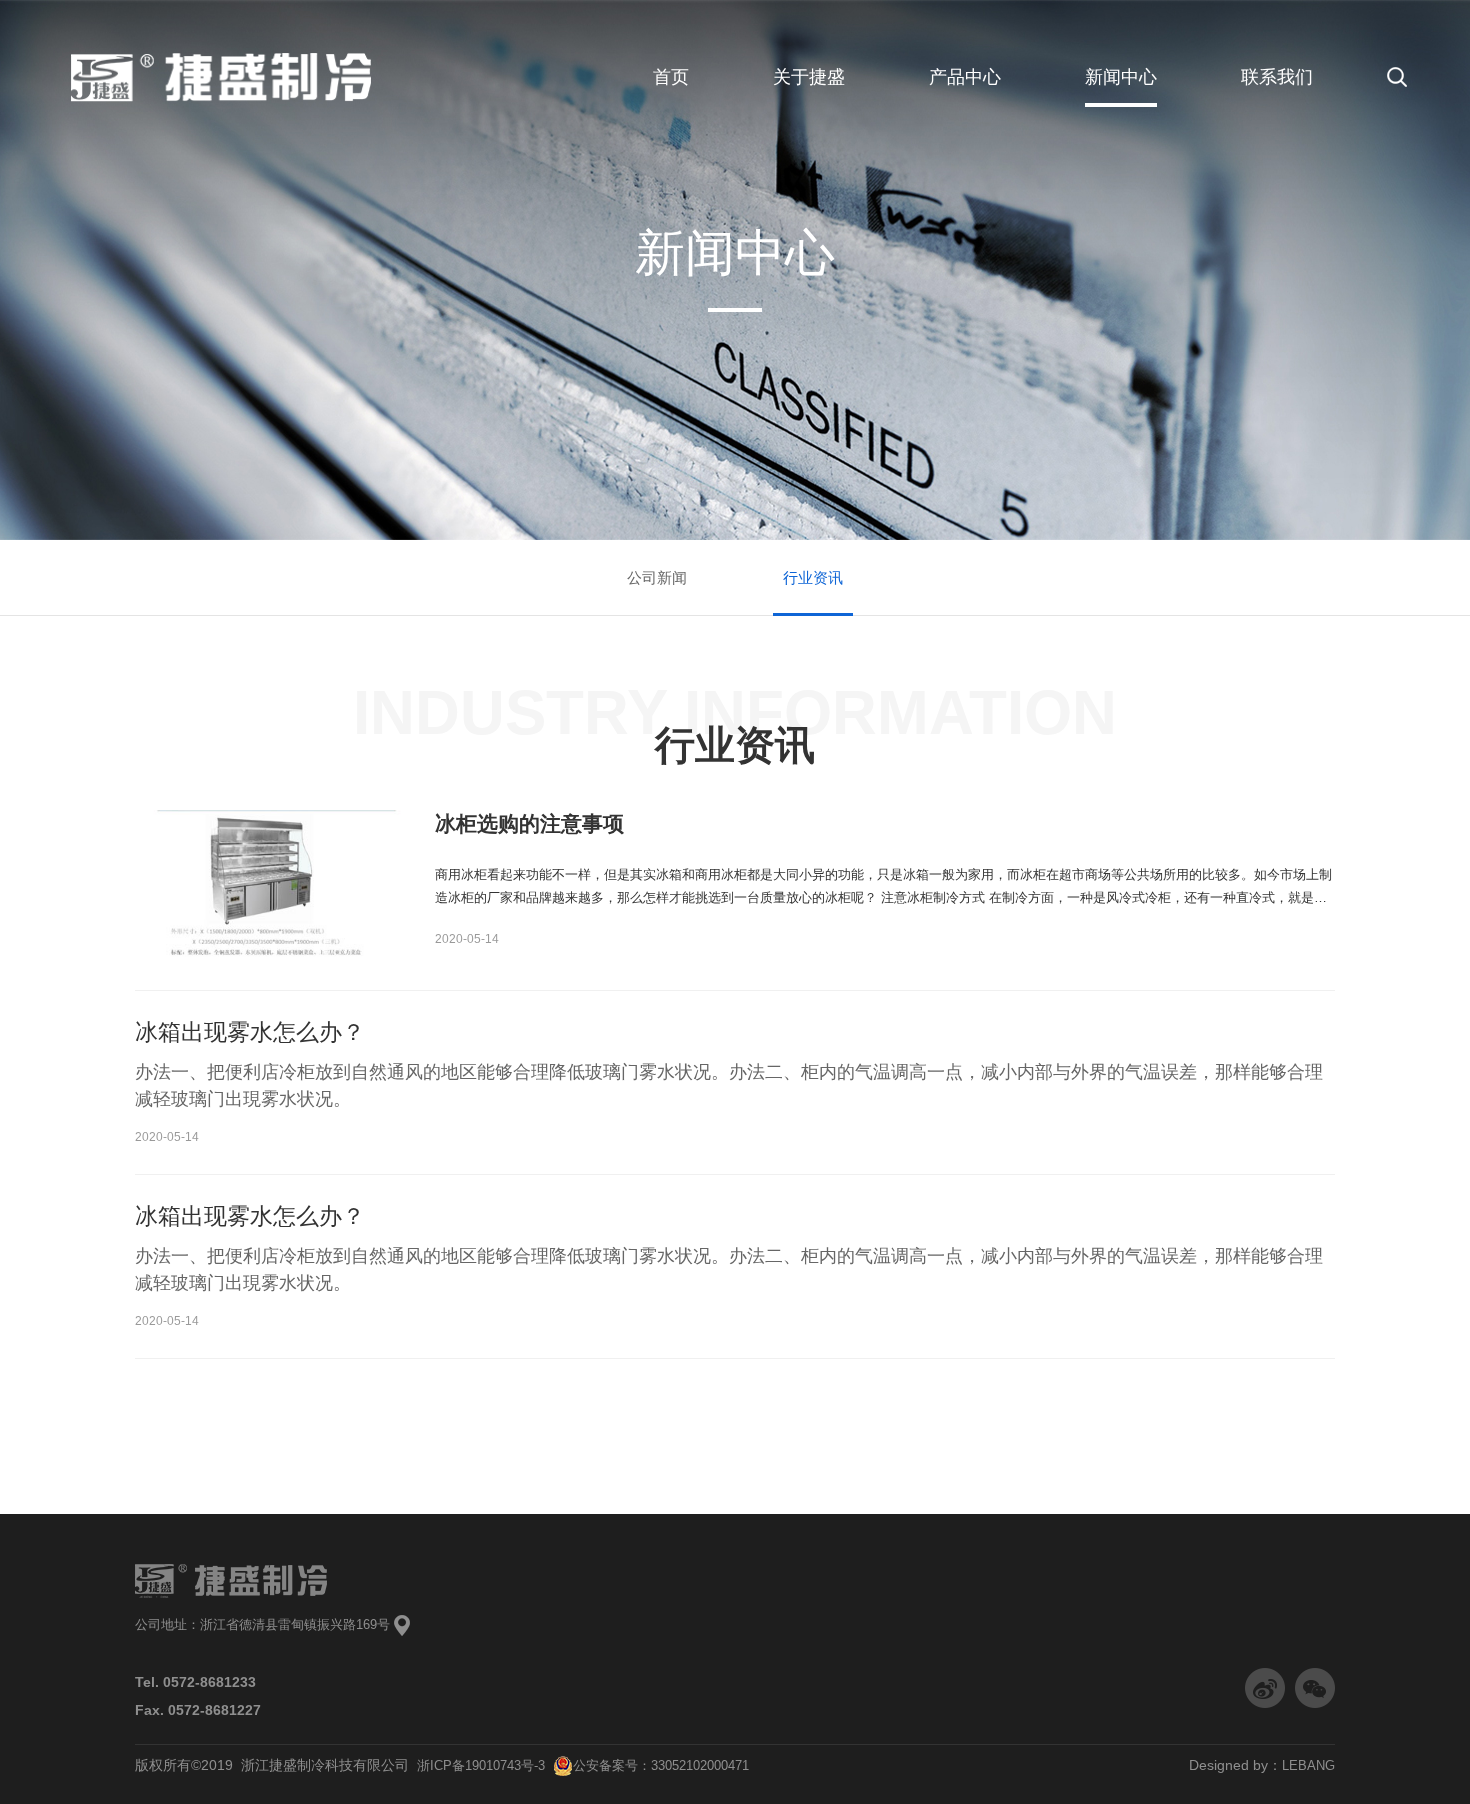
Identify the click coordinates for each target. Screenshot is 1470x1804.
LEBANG (1308, 1765)
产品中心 (965, 77)
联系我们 (1277, 77)
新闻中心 (1121, 77)
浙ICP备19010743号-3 (485, 1765)
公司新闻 (657, 577)
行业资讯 (813, 577)
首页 (671, 77)
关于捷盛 (809, 77)
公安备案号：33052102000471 (661, 1765)
